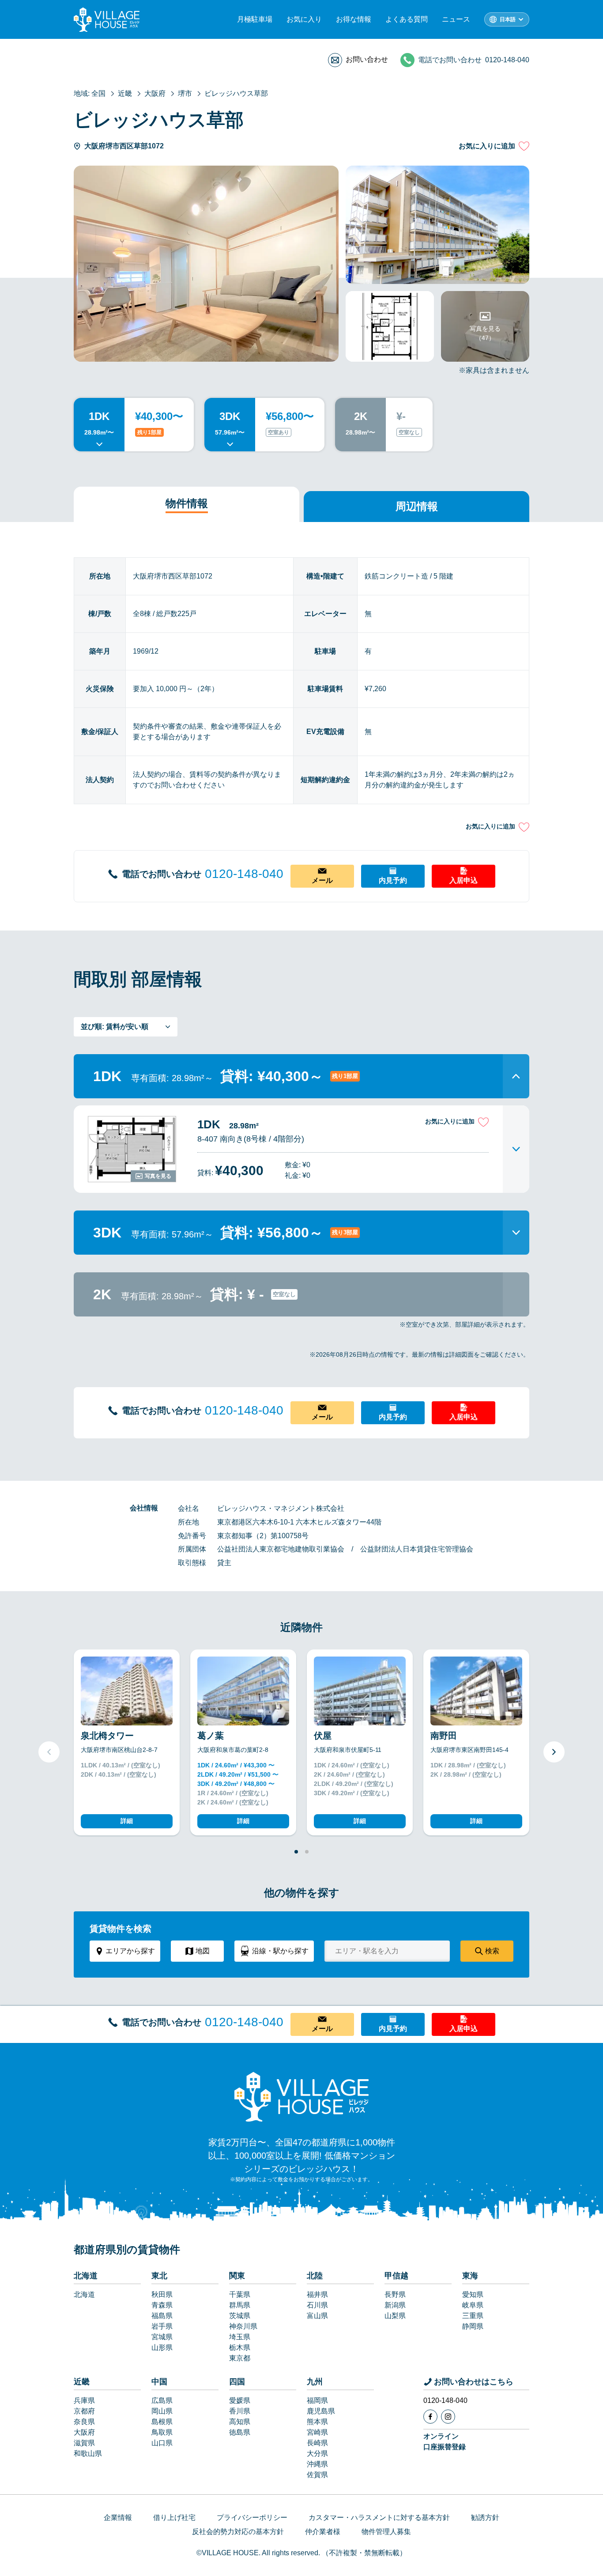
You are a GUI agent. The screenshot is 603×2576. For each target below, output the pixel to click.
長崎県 (317, 2443)
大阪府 (84, 2432)
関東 (237, 2276)
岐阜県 (473, 2305)
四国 (237, 2382)
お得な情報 (354, 19)
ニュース (456, 19)
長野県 (395, 2294)
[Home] (301, 2096)
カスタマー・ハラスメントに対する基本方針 (379, 2517)
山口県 (162, 2443)
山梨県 (395, 2316)
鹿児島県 (321, 2411)
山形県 (162, 2347)
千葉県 (240, 2294)
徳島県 (240, 2432)
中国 (159, 2382)
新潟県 (395, 2305)
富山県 (317, 2316)
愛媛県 (240, 2400)
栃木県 (240, 2347)
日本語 (508, 19)
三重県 (473, 2316)
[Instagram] (448, 2417)
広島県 (162, 2400)
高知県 (240, 2422)
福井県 (317, 2294)
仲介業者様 (323, 2532)
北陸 (315, 2276)
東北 (159, 2276)
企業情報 (118, 2517)
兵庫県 (84, 2400)
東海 (470, 2276)
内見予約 (393, 880)
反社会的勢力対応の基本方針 (238, 2532)
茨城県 (240, 2316)
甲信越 (396, 2276)
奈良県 (84, 2422)
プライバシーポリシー (252, 2517)
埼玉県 (240, 2337)
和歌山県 (88, 2453)
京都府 (84, 2411)
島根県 (162, 2422)
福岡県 (317, 2400)
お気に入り (304, 19)
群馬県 (240, 2305)
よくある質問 (407, 19)
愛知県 (473, 2294)
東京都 (240, 2358)
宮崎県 (317, 2432)
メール (322, 880)
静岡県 (473, 2326)
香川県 (240, 2411)
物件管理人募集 (386, 2532)
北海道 (86, 2276)
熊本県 (317, 2422)
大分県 (317, 2453)
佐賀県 (317, 2475)
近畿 (82, 2382)
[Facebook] (430, 2417)
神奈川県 (243, 2326)
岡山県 (162, 2411)
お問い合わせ (367, 59)
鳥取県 (162, 2432)
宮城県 (162, 2337)
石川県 (317, 2305)
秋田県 (162, 2294)
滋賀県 (84, 2443)
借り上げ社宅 (174, 2517)
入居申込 (464, 880)
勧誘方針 (485, 2517)
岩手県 (162, 2326)
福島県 (162, 2316)
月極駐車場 (255, 19)
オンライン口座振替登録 (445, 2442)
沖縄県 (317, 2464)
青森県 (162, 2305)
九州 (315, 2382)
